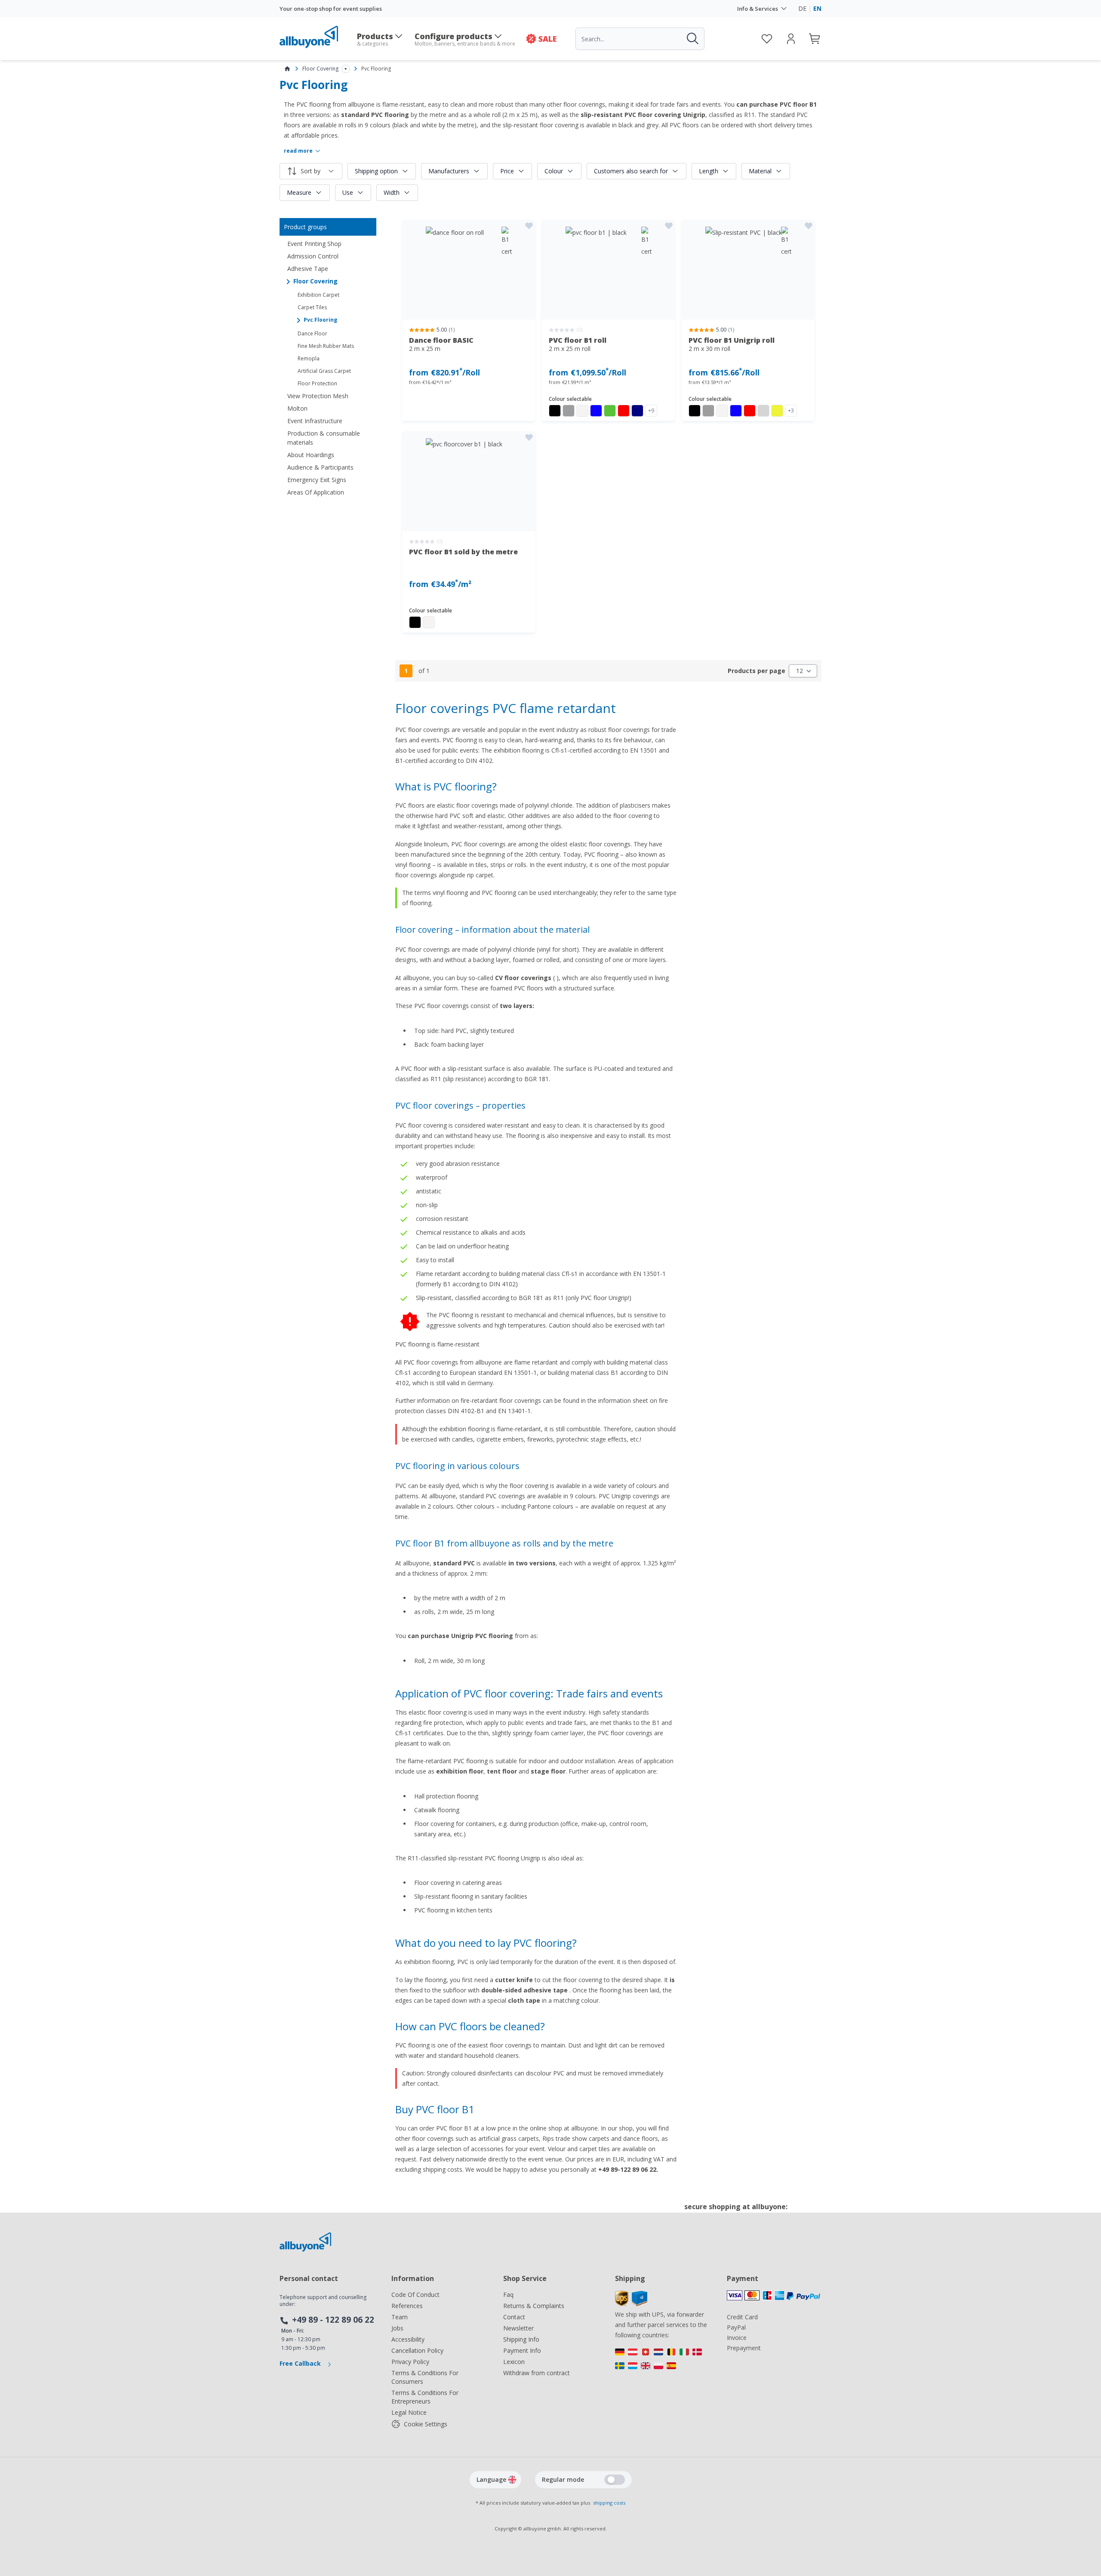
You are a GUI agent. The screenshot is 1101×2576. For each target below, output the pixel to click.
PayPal (736, 2327)
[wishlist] (767, 39)
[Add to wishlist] (529, 226)
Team (400, 2317)
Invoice (737, 2338)
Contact (514, 2317)
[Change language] (512, 2480)
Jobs (397, 2328)
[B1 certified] (469, 270)
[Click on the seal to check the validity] (808, 2213)
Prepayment (744, 2348)
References (407, 2306)
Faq (508, 2295)
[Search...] (692, 39)
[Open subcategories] (346, 69)
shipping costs (609, 2503)
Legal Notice (409, 2412)
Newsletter (518, 2328)
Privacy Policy (410, 2362)
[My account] (791, 39)
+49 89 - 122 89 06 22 (333, 2320)
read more (298, 151)
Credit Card (742, 2317)
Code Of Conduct (415, 2295)
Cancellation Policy (417, 2350)
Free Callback (301, 2363)
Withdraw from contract (537, 2373)
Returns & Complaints (534, 2306)
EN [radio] (817, 8)
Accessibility (408, 2339)
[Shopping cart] (815, 39)
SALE (547, 39)
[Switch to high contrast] (615, 2480)
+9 (651, 410)
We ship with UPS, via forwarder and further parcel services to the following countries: (661, 2325)
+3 (791, 410)
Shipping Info (521, 2339)
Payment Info (522, 2350)
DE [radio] (802, 8)
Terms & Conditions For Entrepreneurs (425, 2397)
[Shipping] (631, 2304)
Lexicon (514, 2362)
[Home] (287, 69)
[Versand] (662, 2361)
